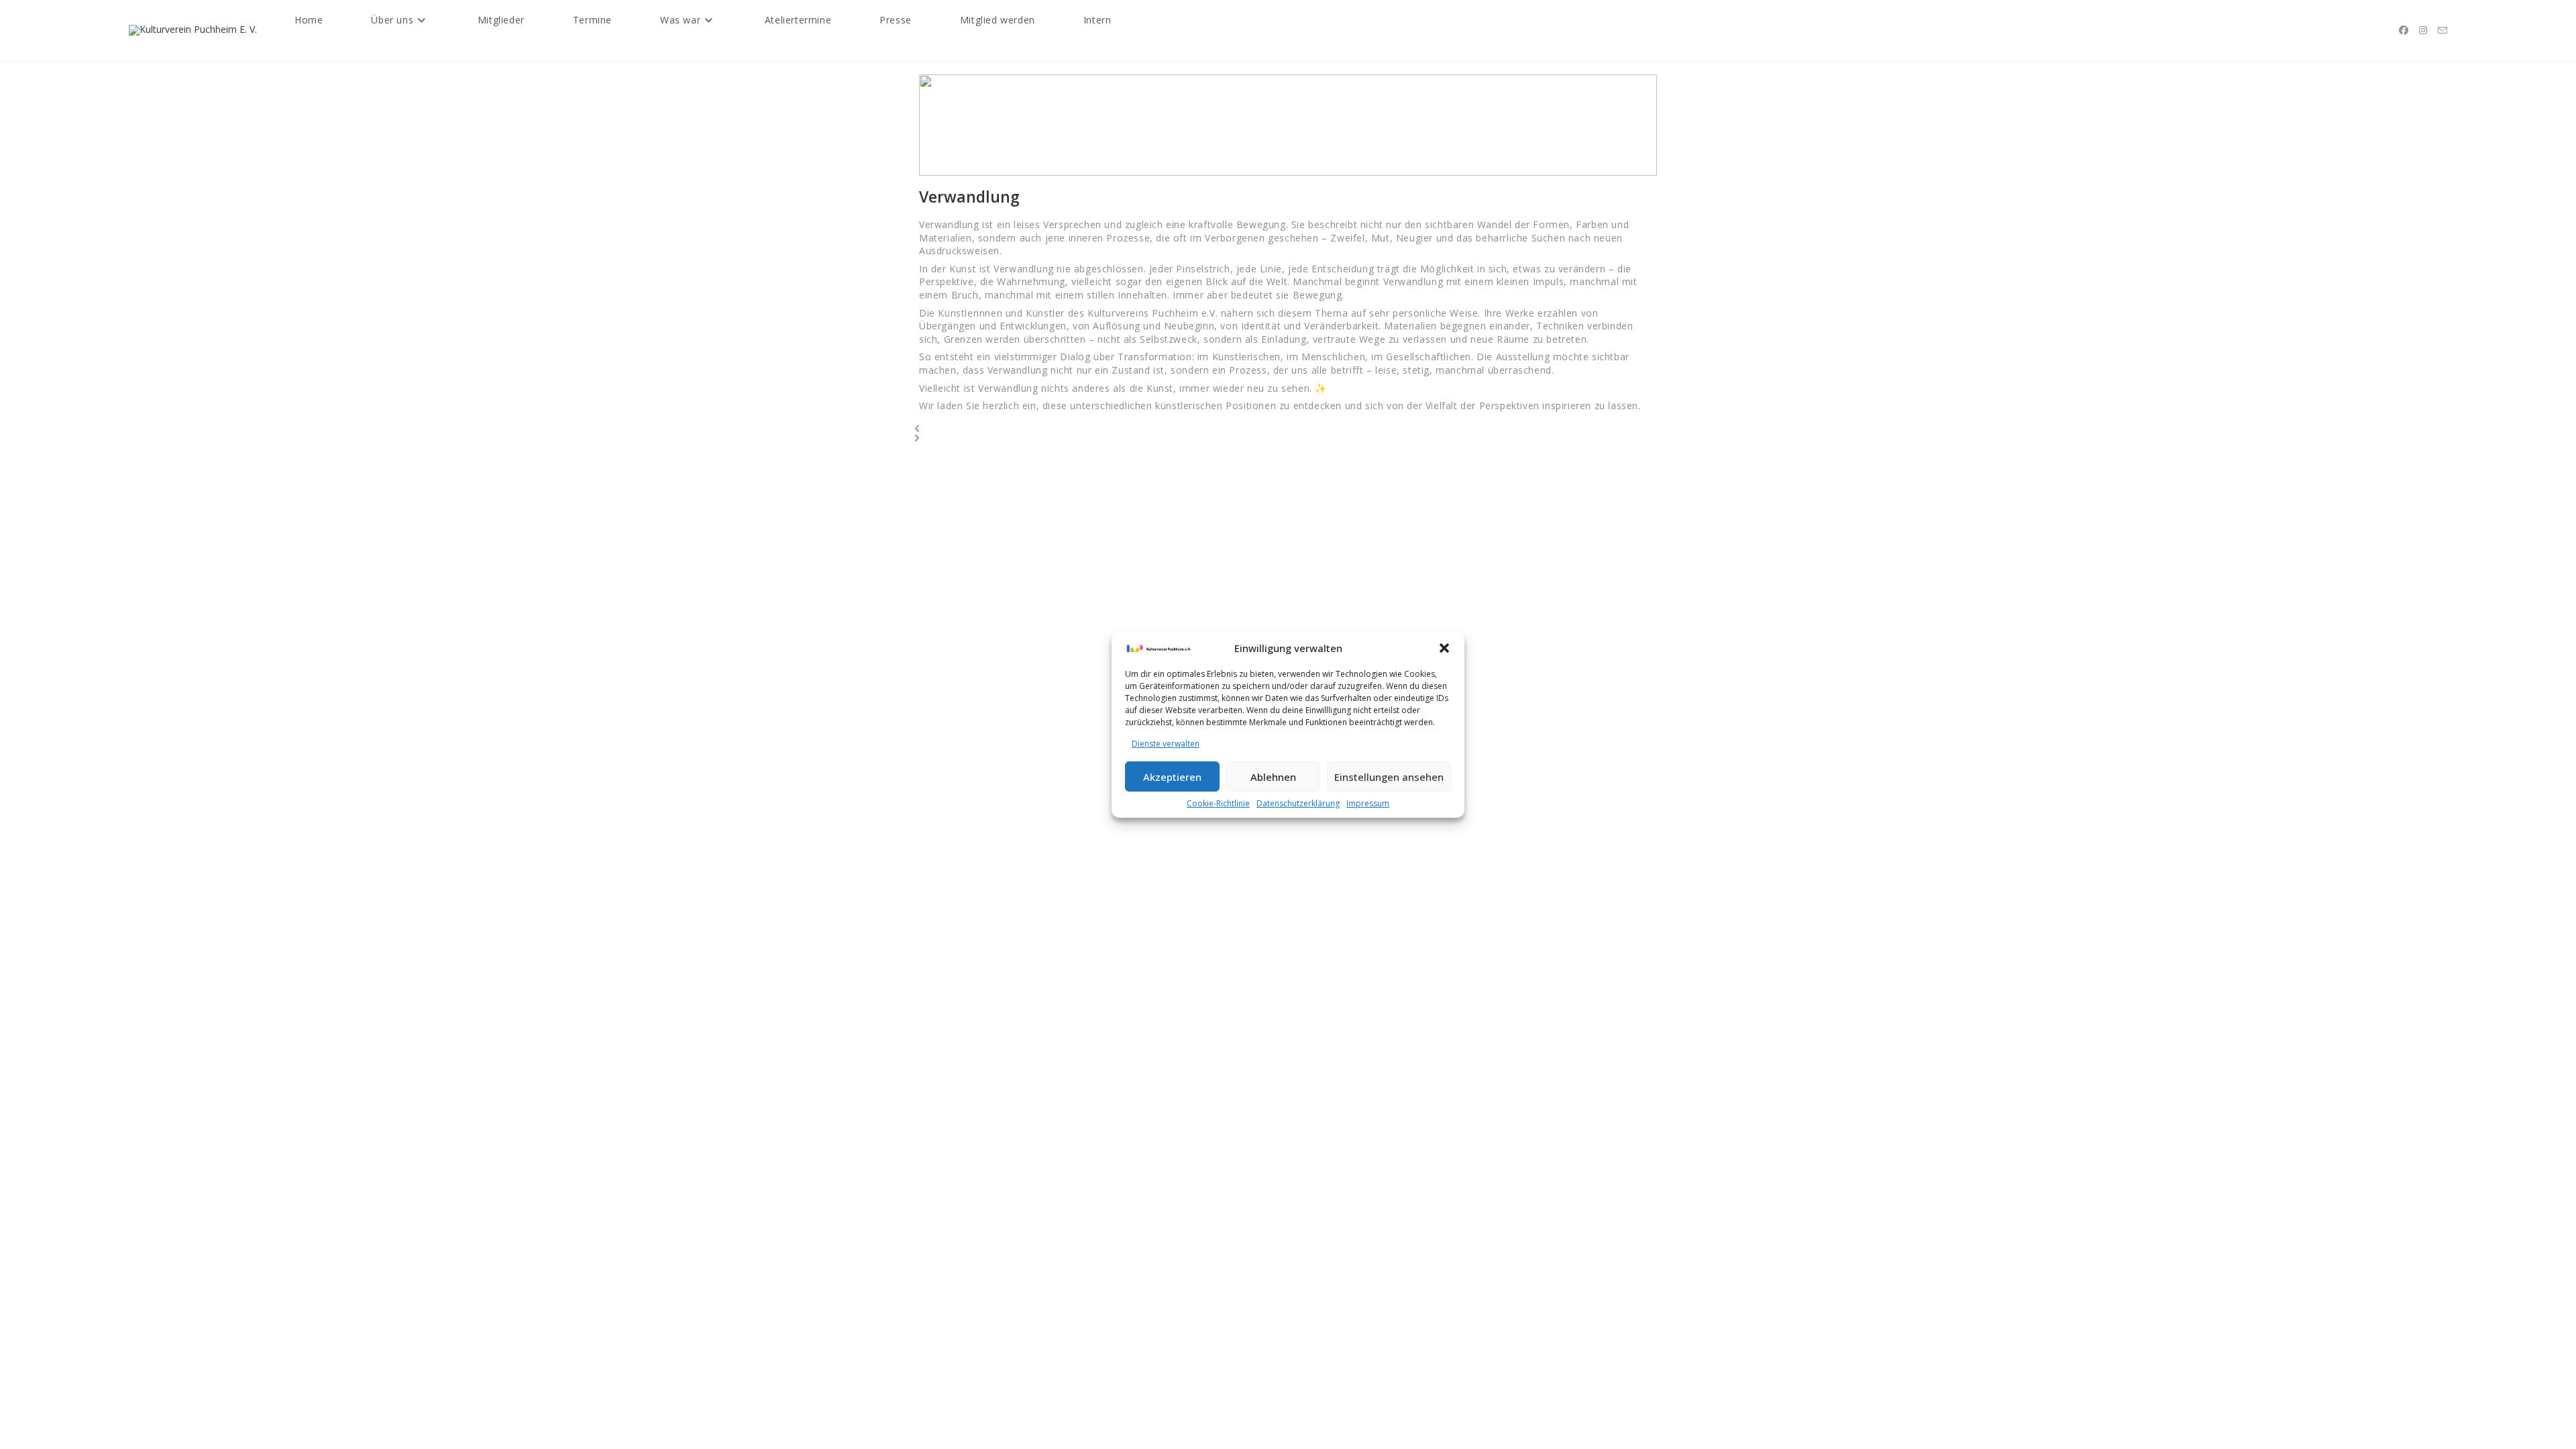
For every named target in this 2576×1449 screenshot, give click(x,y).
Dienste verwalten (1166, 744)
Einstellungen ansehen (1389, 777)
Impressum (1368, 803)
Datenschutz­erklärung (1298, 803)
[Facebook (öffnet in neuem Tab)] (2404, 30)
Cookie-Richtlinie (1218, 803)
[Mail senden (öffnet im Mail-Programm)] (2443, 31)
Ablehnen (1273, 777)
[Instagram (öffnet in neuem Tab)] (2423, 30)
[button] (1444, 648)
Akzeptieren (1172, 777)
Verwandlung (969, 197)
